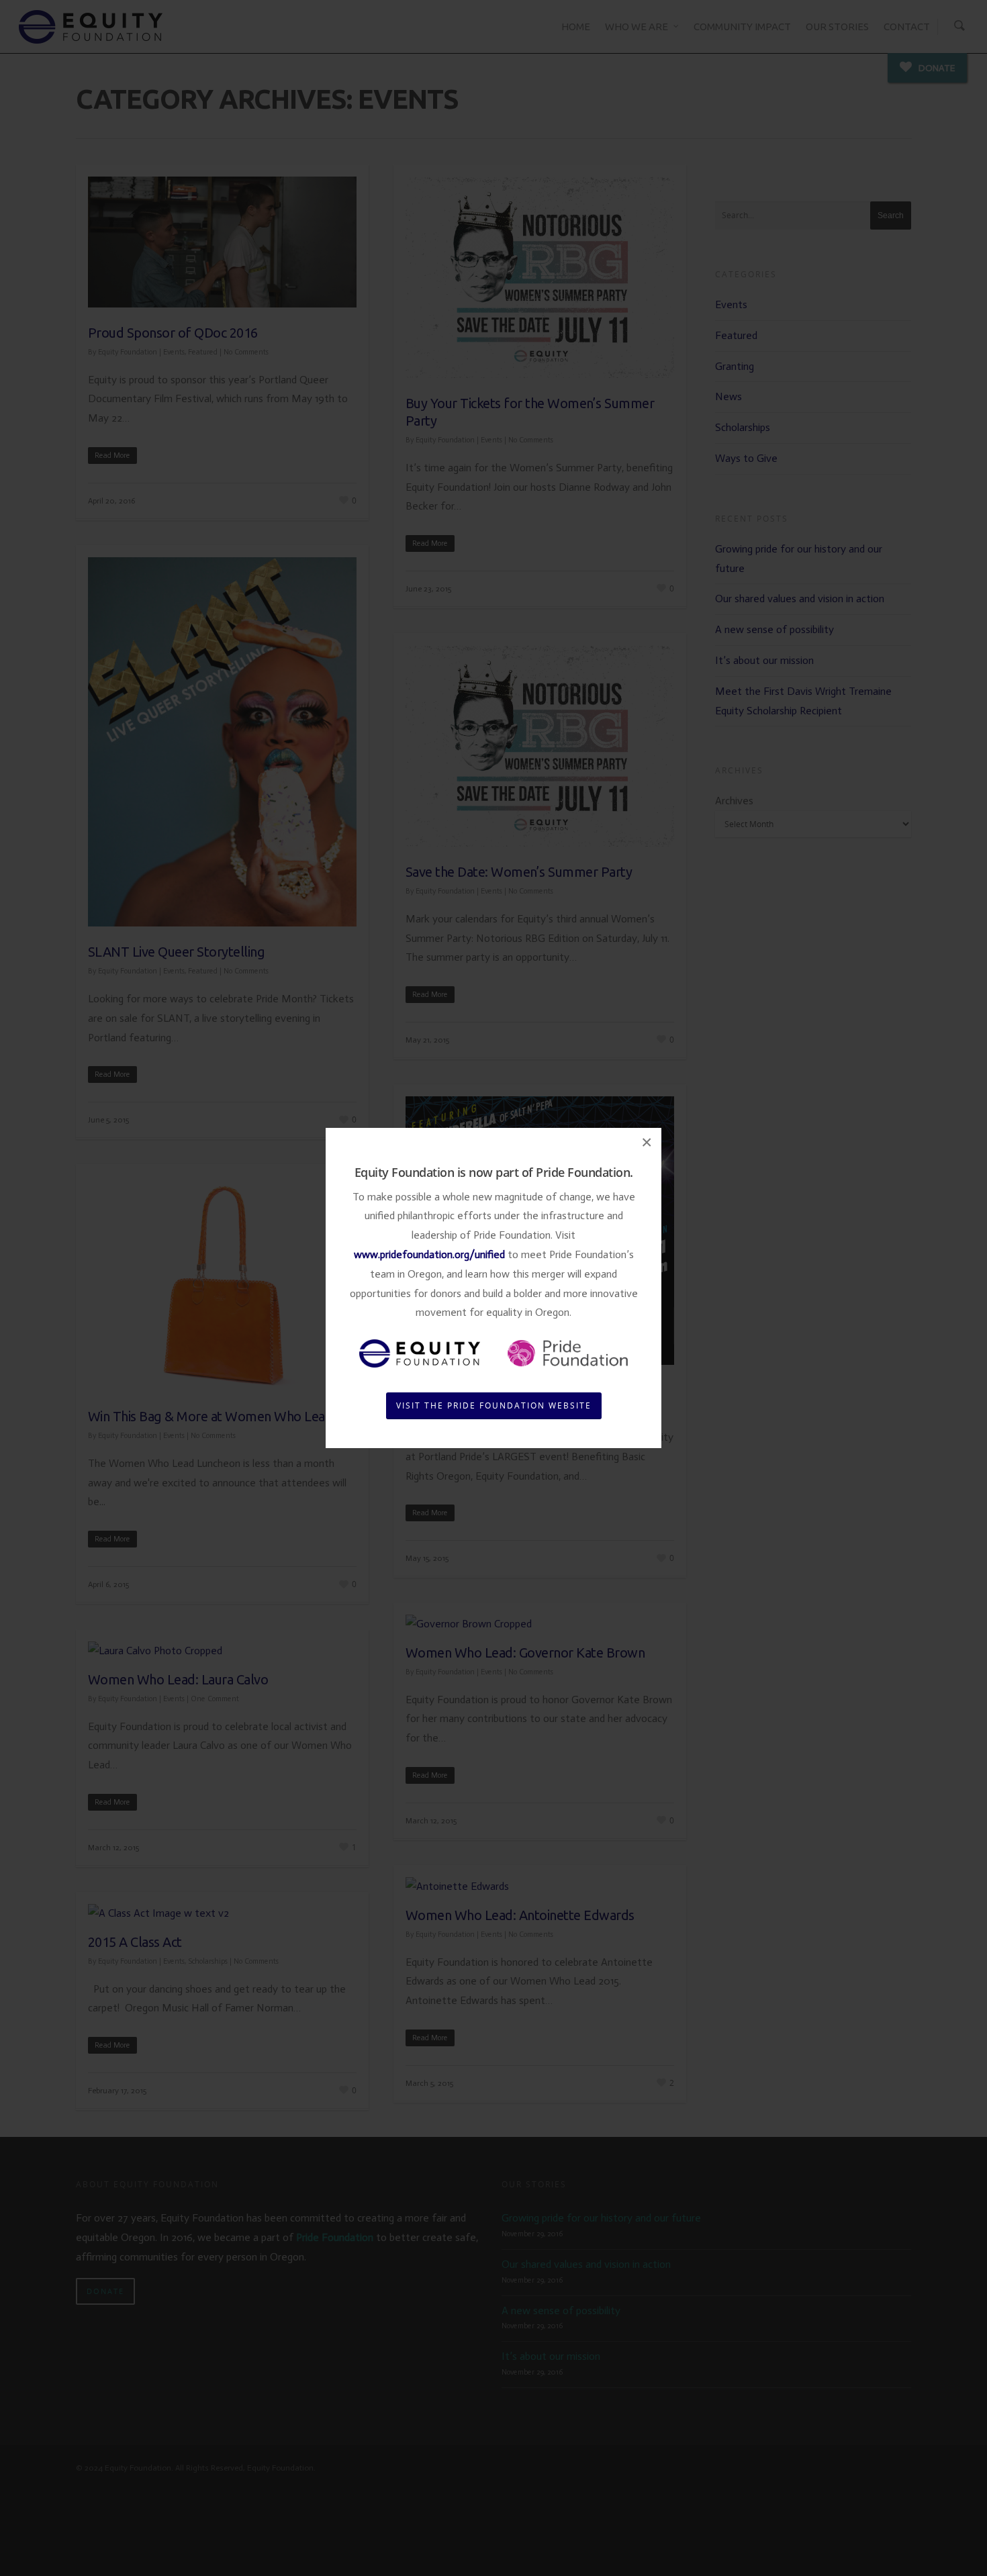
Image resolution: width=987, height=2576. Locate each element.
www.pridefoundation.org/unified (429, 1254)
